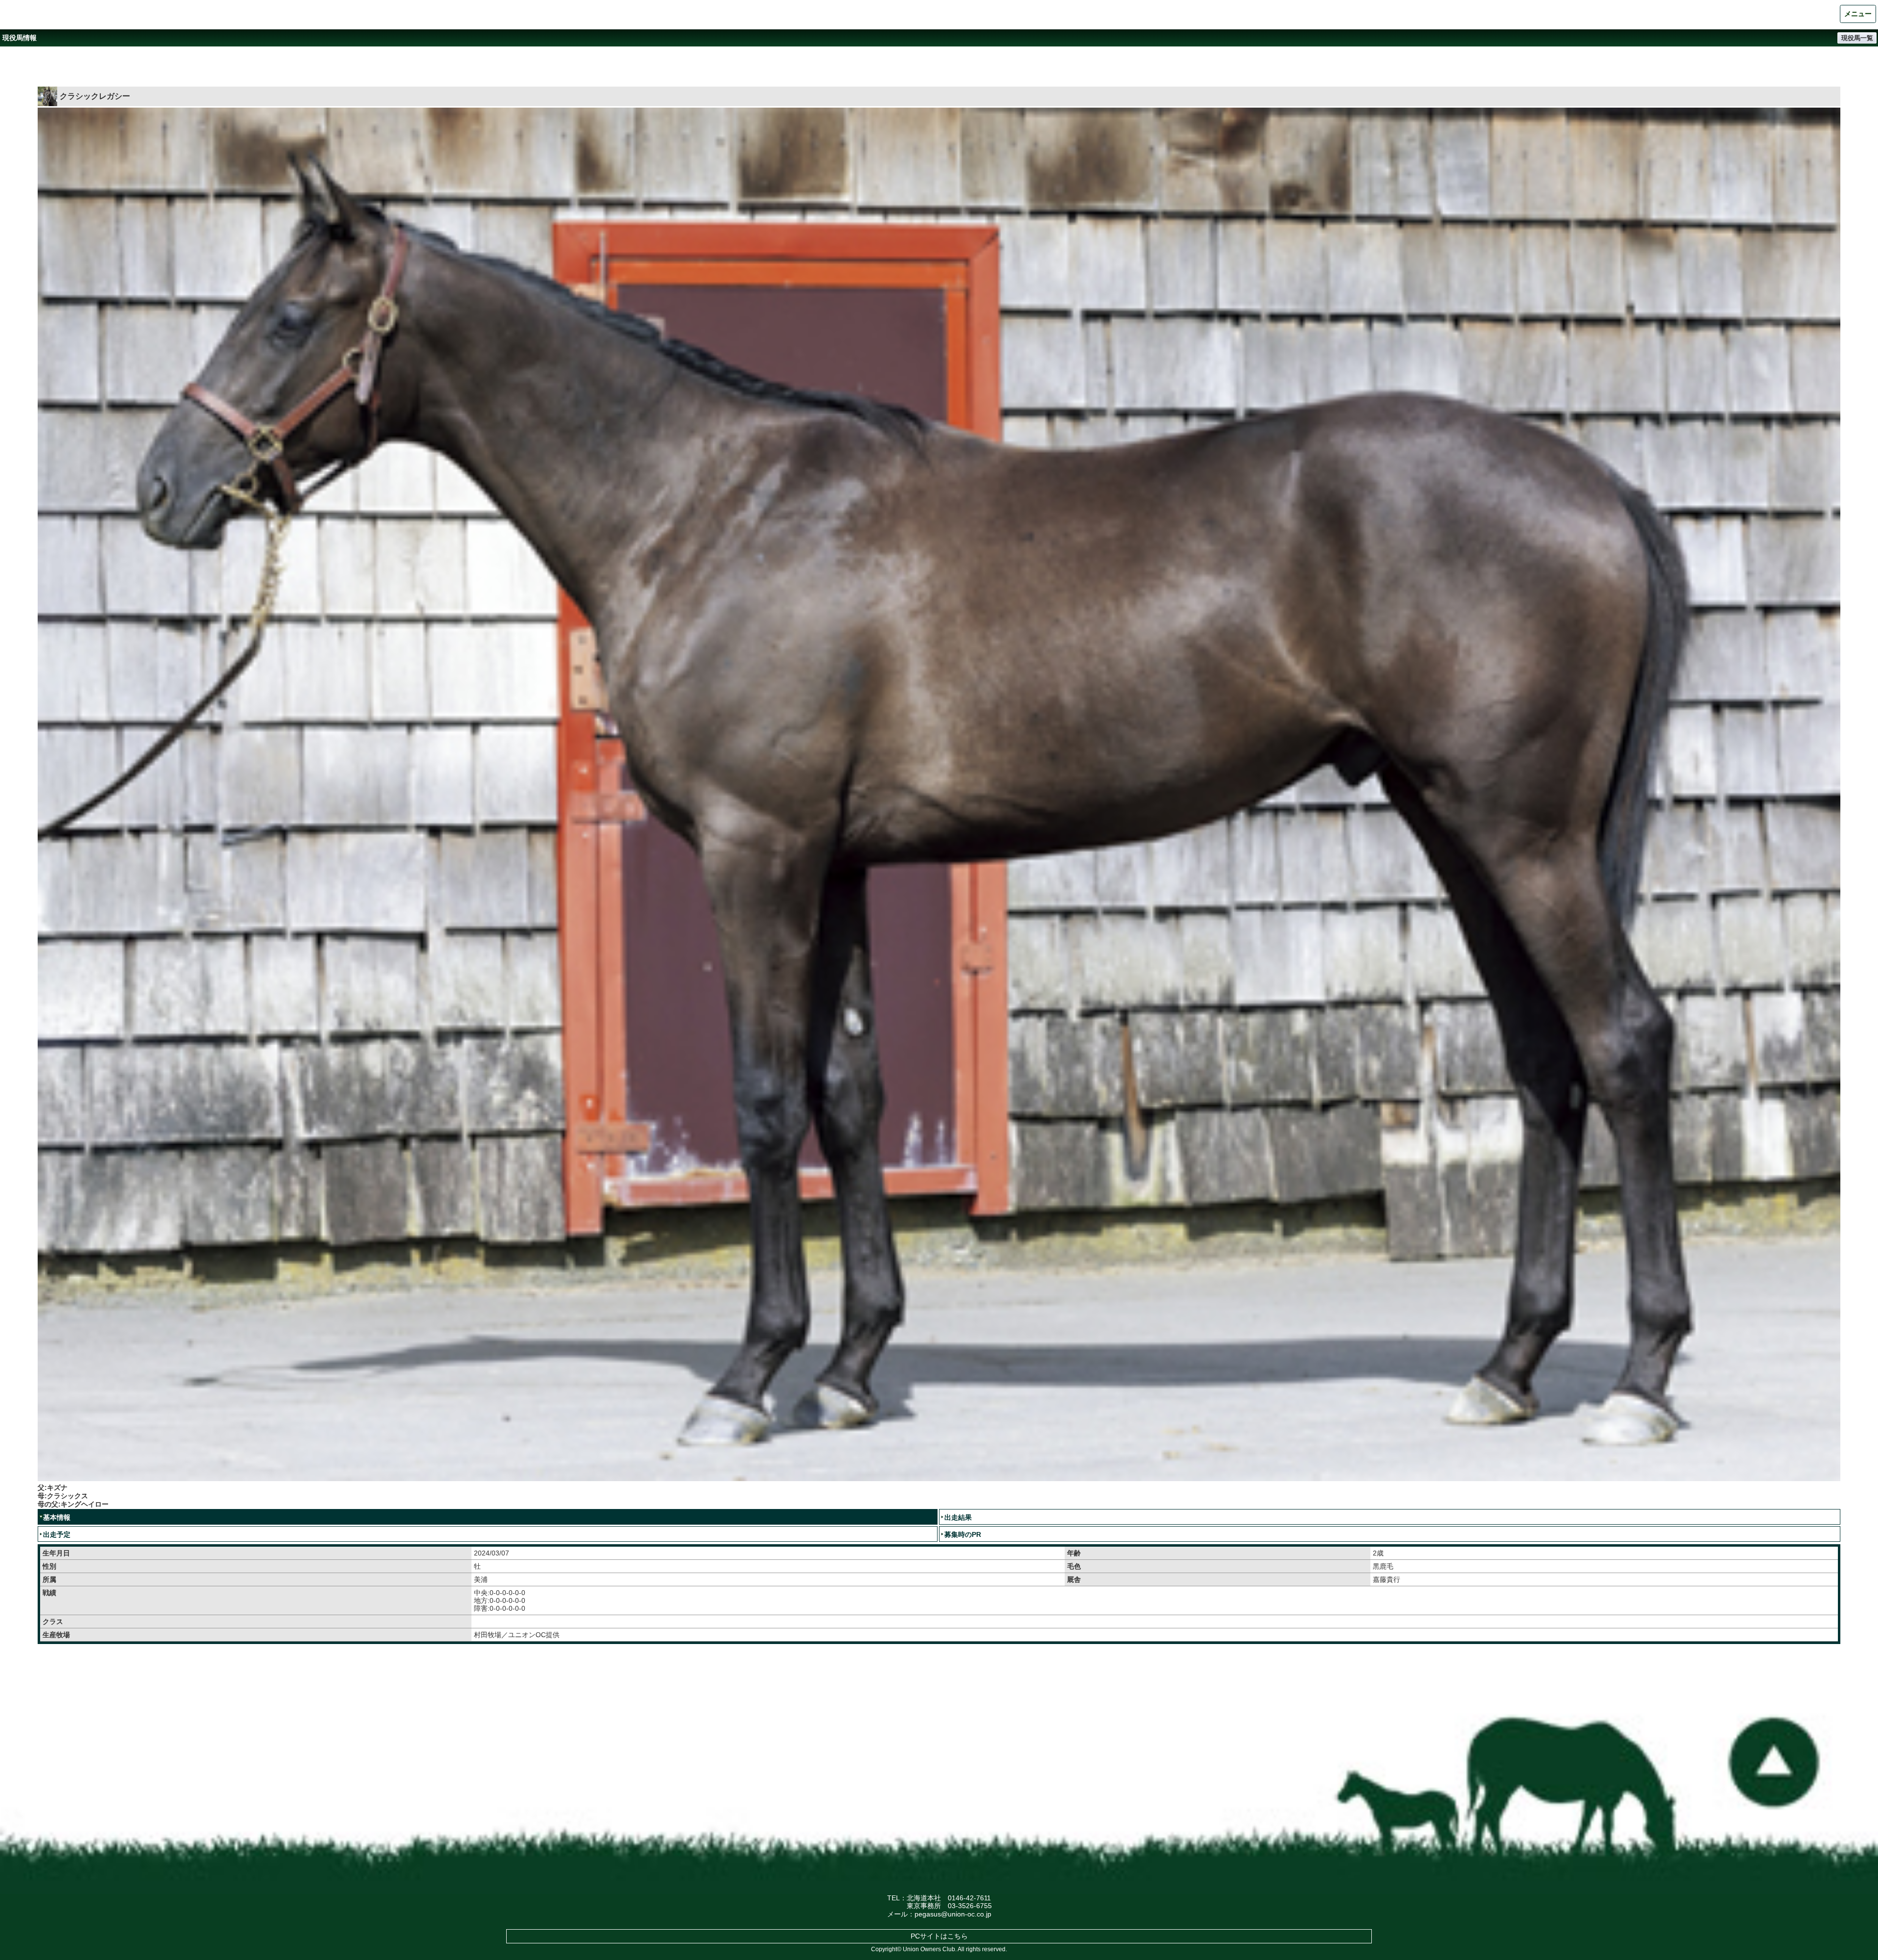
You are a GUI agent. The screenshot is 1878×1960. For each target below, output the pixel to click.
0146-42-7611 (969, 1898)
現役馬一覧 (1857, 38)
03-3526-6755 (970, 1906)
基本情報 (57, 1517)
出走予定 (57, 1534)
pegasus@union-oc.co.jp (953, 1914)
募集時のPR (963, 1534)
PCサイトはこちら (939, 1936)
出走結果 (958, 1517)
